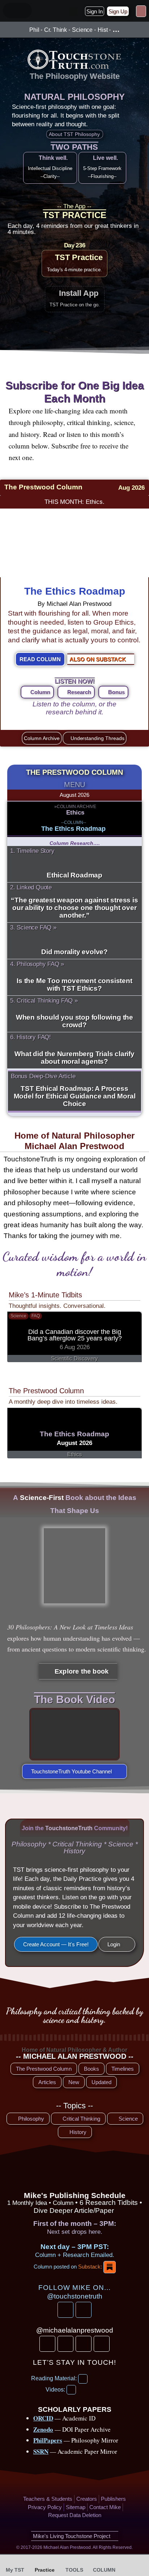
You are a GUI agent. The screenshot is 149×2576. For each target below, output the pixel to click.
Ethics (75, 813)
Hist (103, 30)
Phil (34, 30)
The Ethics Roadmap (75, 591)
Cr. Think (56, 30)
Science (82, 30)
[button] (73, 12)
